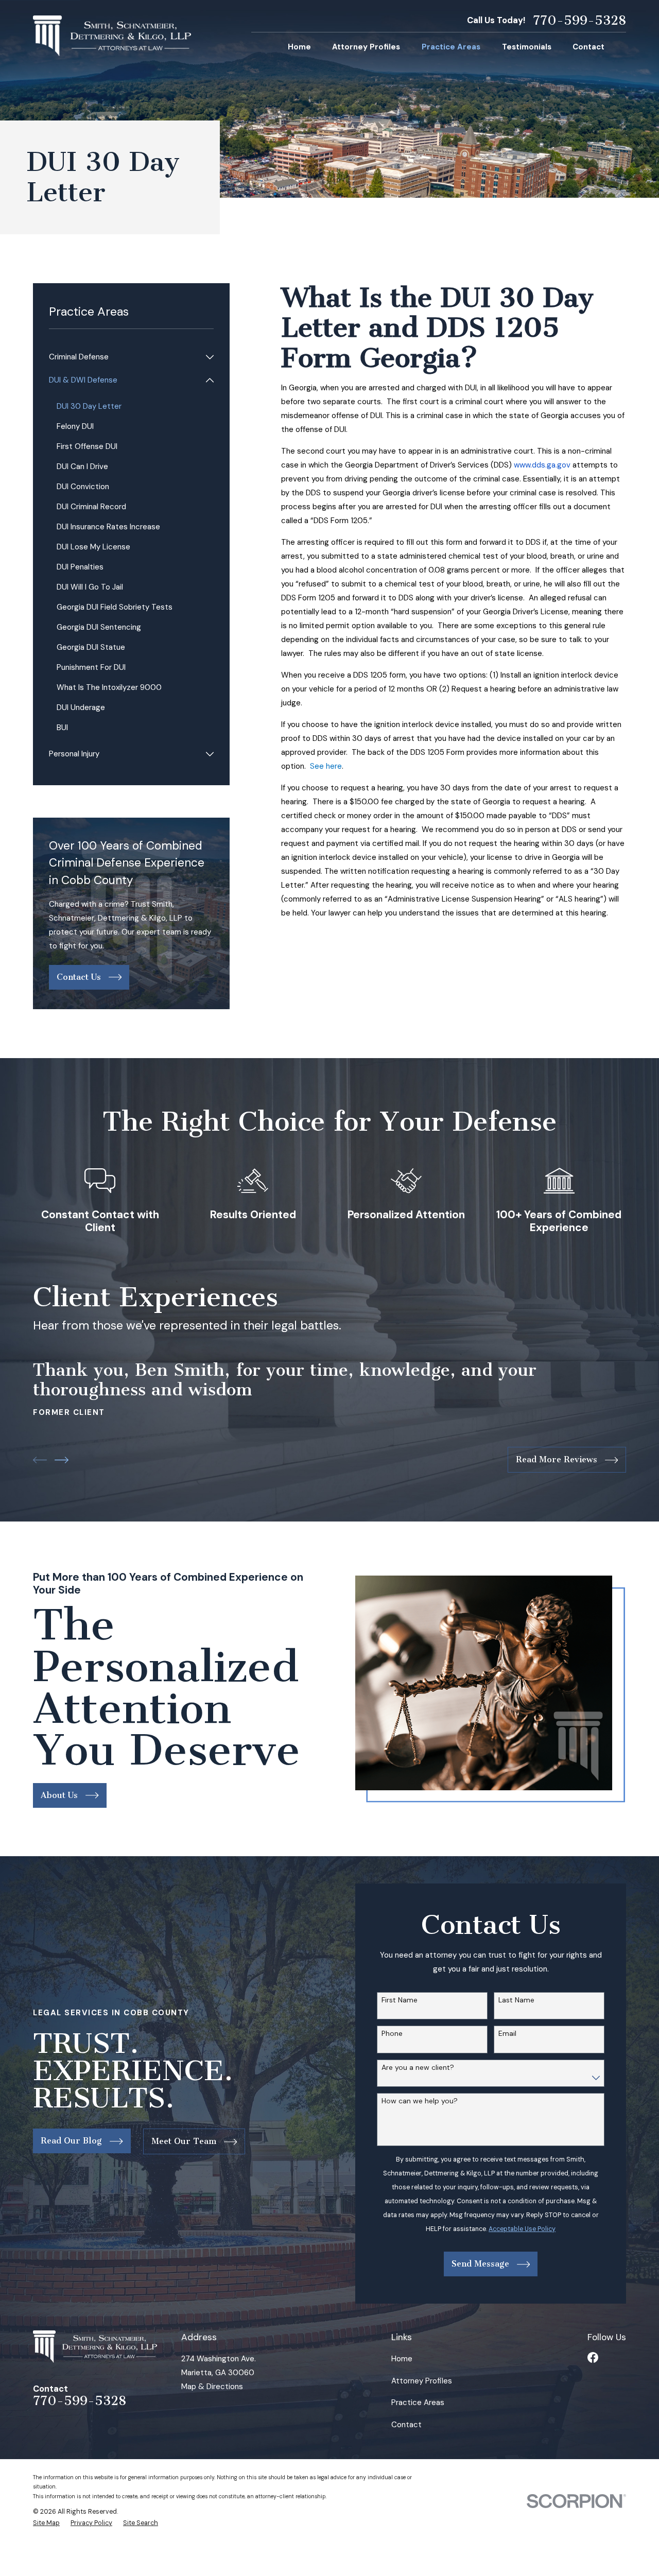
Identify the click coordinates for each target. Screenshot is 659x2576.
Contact (406, 2425)
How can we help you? (420, 2101)
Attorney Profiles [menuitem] (366, 47)
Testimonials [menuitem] (527, 47)
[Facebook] (593, 2357)
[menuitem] (125, 357)
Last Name (516, 2000)
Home (402, 2359)
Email (507, 2034)
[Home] (112, 36)
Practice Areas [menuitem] (451, 47)
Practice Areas (418, 2402)
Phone (392, 2034)
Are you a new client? (418, 2068)
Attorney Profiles (422, 2381)
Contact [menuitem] (588, 47)
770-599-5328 (579, 21)
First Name (400, 2000)
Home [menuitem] (299, 47)
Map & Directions (212, 2387)
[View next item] (62, 1460)
